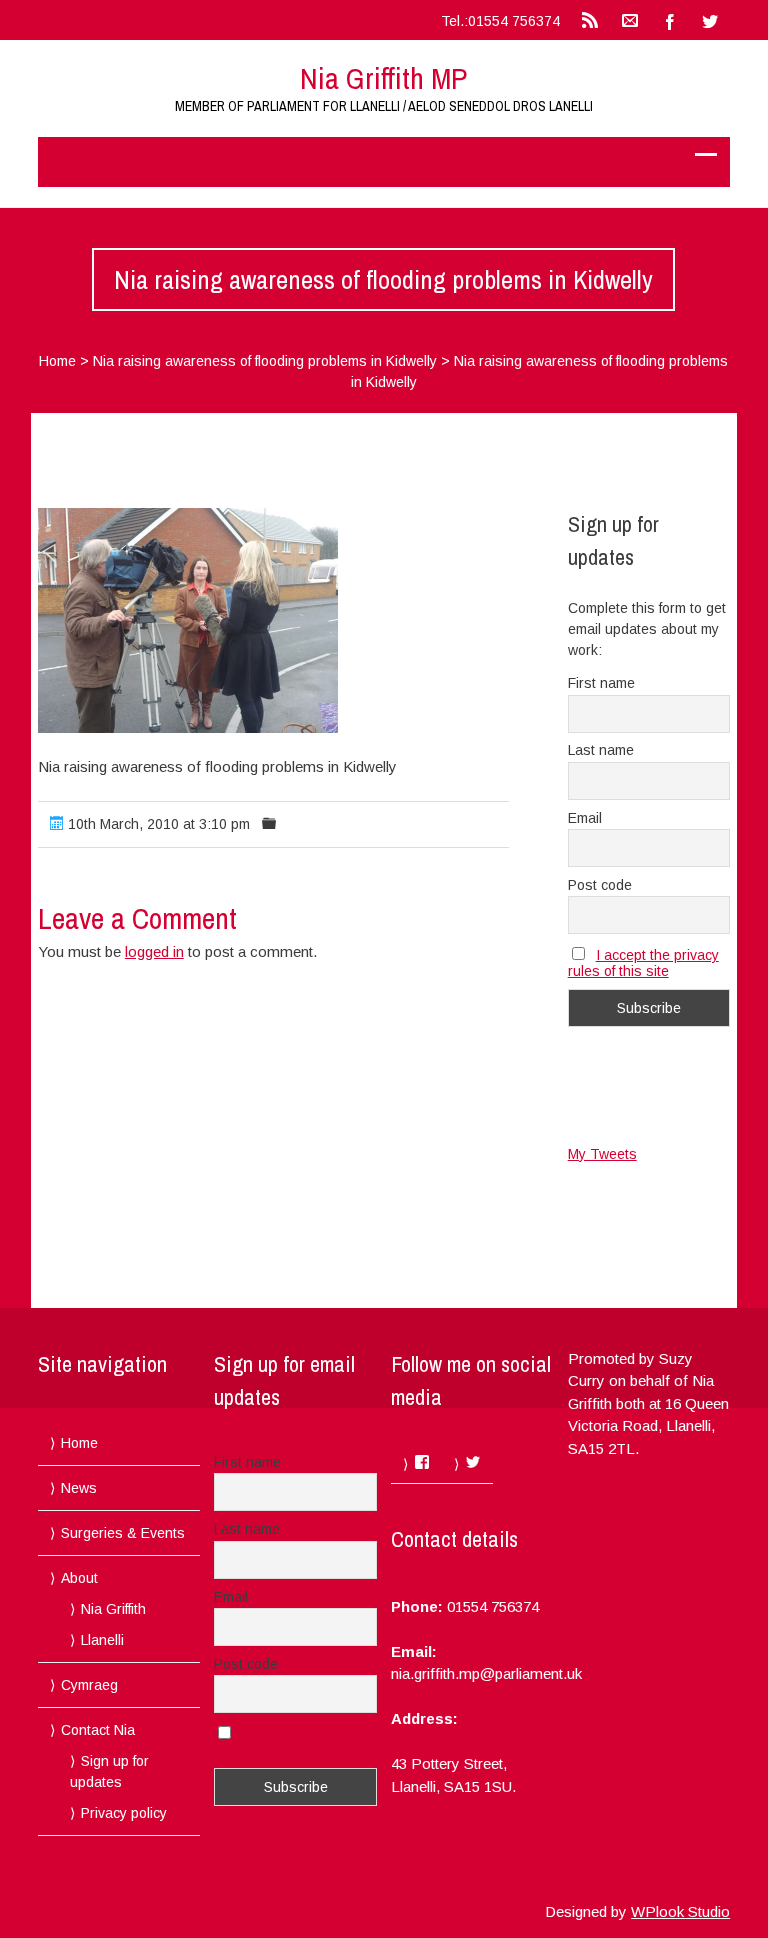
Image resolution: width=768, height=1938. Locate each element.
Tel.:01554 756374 (500, 21)
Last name (601, 750)
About (79, 1578)
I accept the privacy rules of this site (643, 963)
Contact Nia (98, 1730)
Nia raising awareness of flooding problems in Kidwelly (265, 361)
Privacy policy (124, 1813)
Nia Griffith (113, 1609)
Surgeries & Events (123, 1533)
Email (585, 818)
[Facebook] (670, 20)
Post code (600, 885)
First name (601, 683)
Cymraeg (89, 1685)
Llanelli (102, 1640)
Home (57, 361)
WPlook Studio (680, 1911)
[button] (188, 620)
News (79, 1488)
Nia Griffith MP (383, 78)
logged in (154, 951)
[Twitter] (710, 20)
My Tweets (602, 1154)
